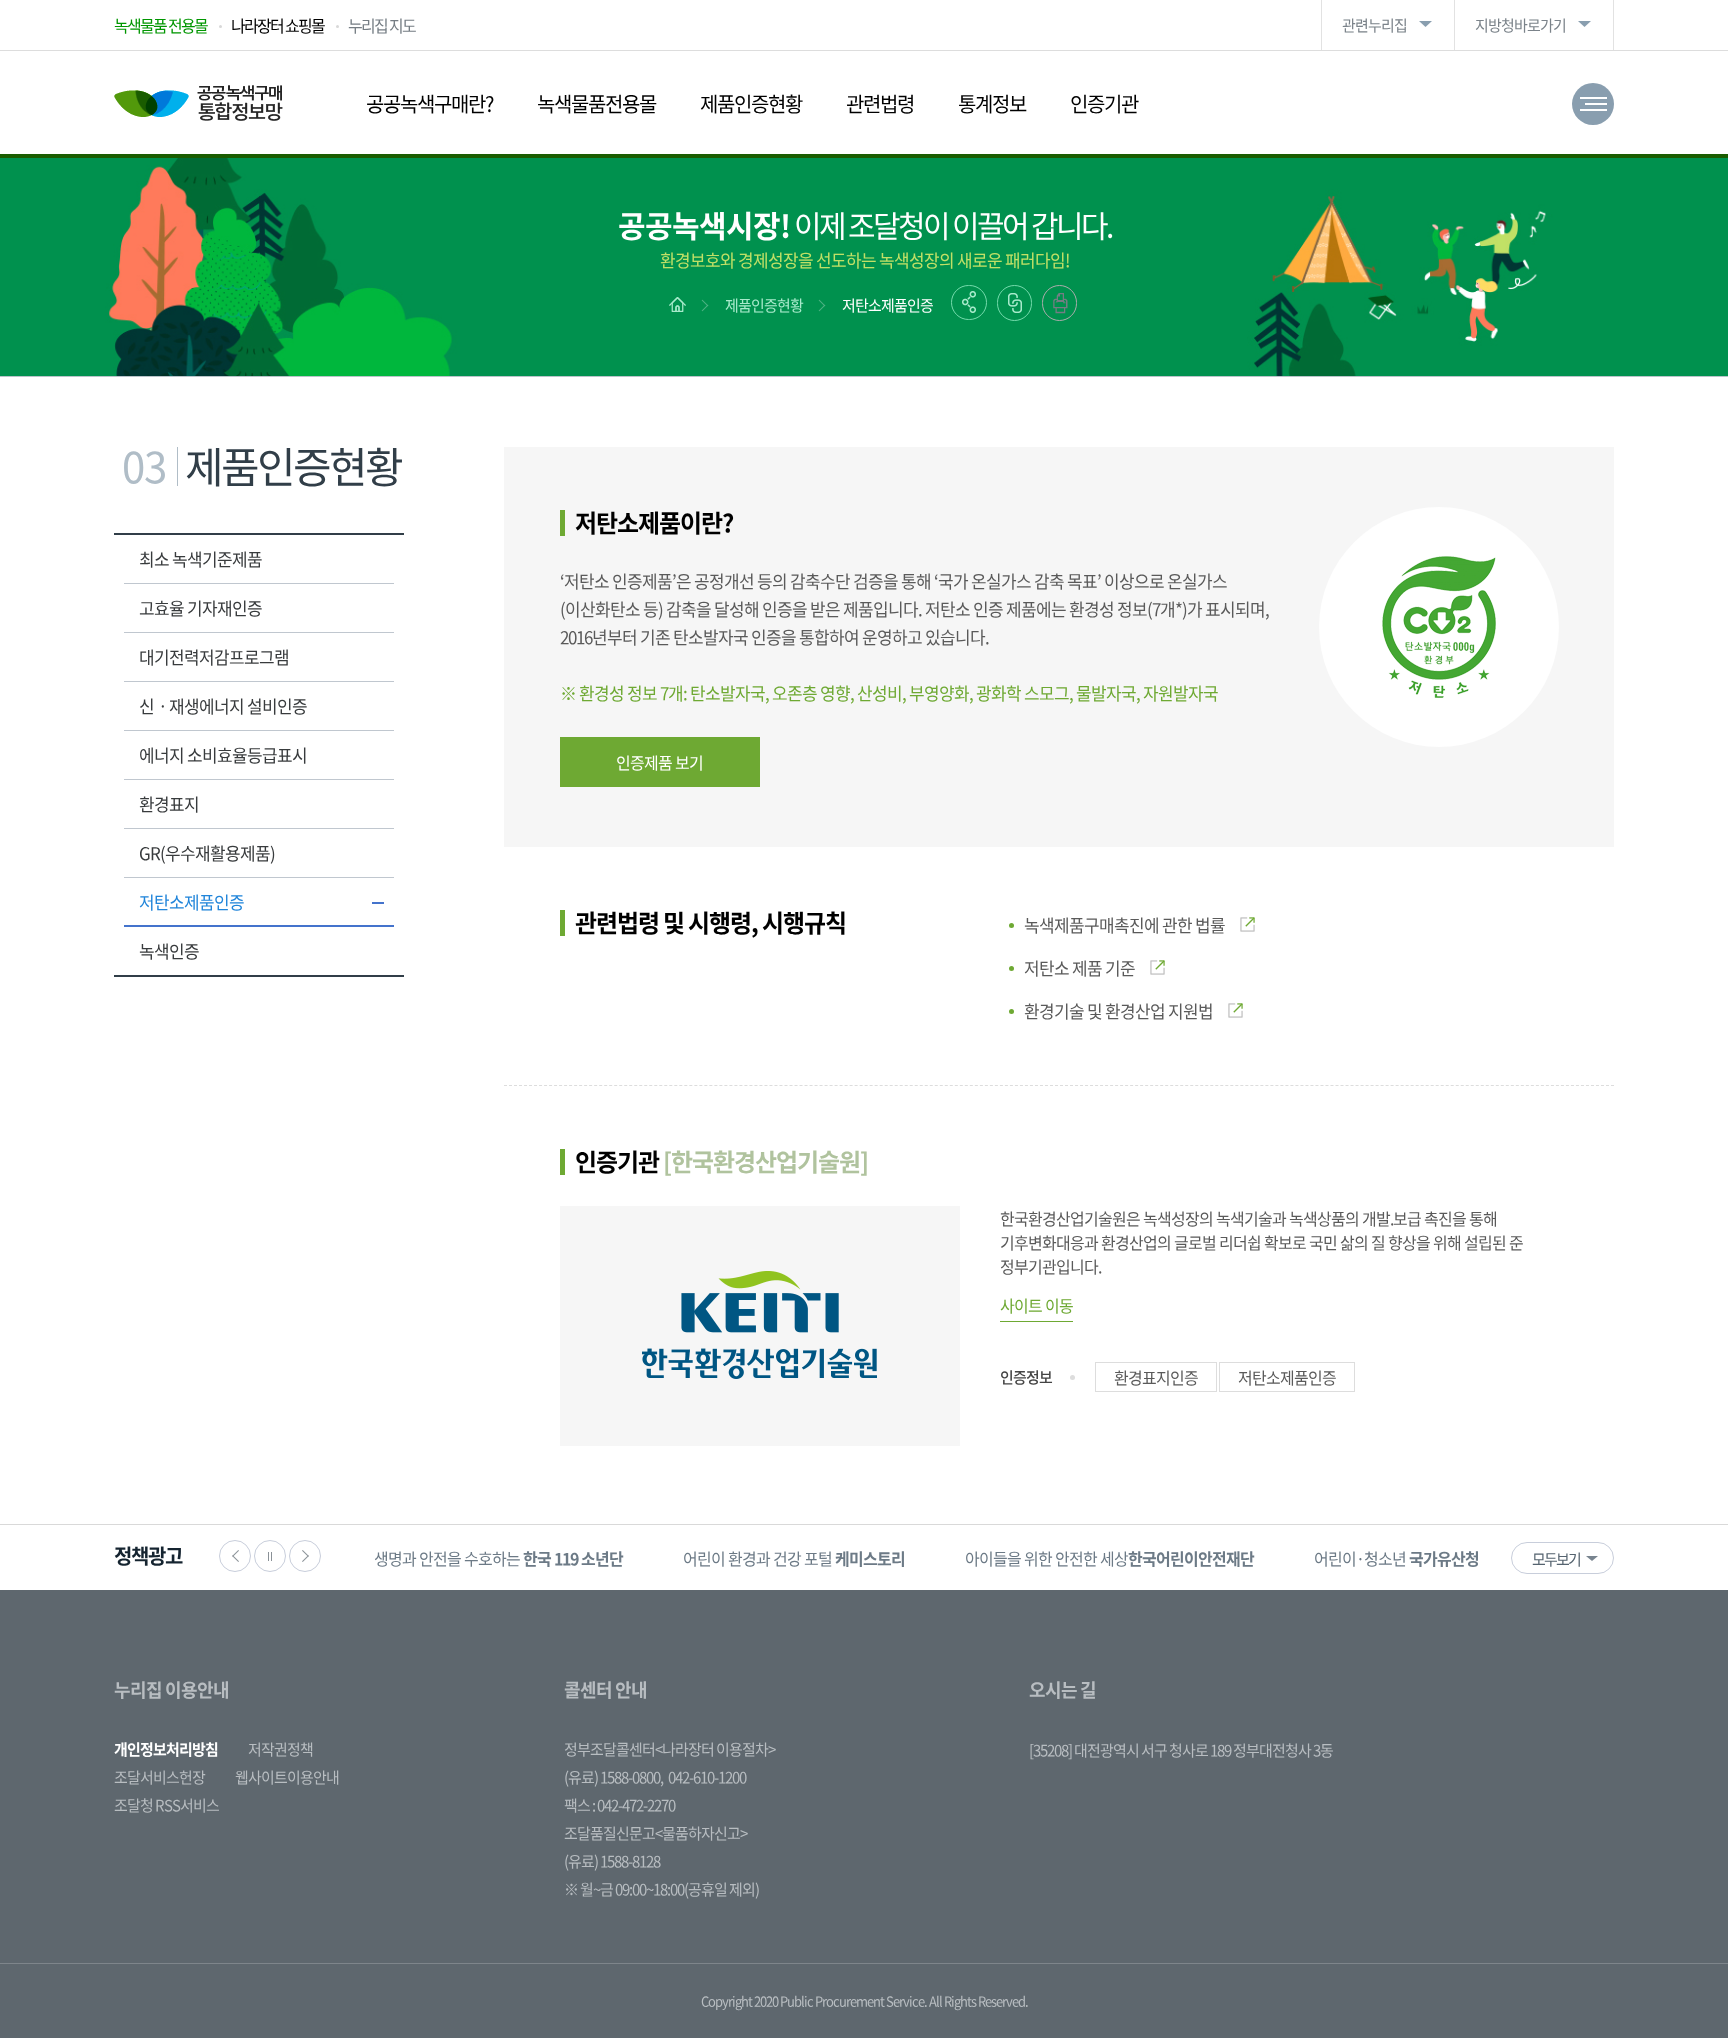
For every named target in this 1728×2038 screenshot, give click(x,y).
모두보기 (1556, 1559)
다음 (305, 1556)
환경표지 (169, 803)
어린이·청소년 (1396, 1558)
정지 (270, 1556)
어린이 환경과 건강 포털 (794, 1558)
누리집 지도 (381, 25)
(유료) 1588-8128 (612, 1861)
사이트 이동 (1036, 1305)
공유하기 (969, 302)
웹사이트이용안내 (287, 1777)
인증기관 (1104, 103)
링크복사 (1014, 303)
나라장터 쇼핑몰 (277, 25)
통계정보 (992, 103)
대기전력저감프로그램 (214, 656)
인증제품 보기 (659, 762)
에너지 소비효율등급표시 (223, 754)
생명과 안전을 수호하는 (498, 1558)
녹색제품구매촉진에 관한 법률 (1124, 924)
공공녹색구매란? (429, 103)
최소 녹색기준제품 (200, 558)
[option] (498, 1557)
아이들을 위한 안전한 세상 (1109, 1558)
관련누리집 (1374, 25)
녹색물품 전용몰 (160, 25)
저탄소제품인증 (887, 305)
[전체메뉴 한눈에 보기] (1593, 104)
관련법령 (880, 103)
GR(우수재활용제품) (207, 852)
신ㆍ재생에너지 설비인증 (223, 705)
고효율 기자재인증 (200, 607)
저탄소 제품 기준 (1079, 967)
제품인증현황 (751, 103)
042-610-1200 (707, 1777)
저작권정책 (280, 1749)
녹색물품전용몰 (596, 103)
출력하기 (1059, 303)
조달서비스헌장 (159, 1777)
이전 (235, 1556)
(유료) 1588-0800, (613, 1777)
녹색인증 (169, 950)
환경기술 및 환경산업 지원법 (1118, 1010)
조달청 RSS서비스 (166, 1805)
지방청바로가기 (1520, 25)
